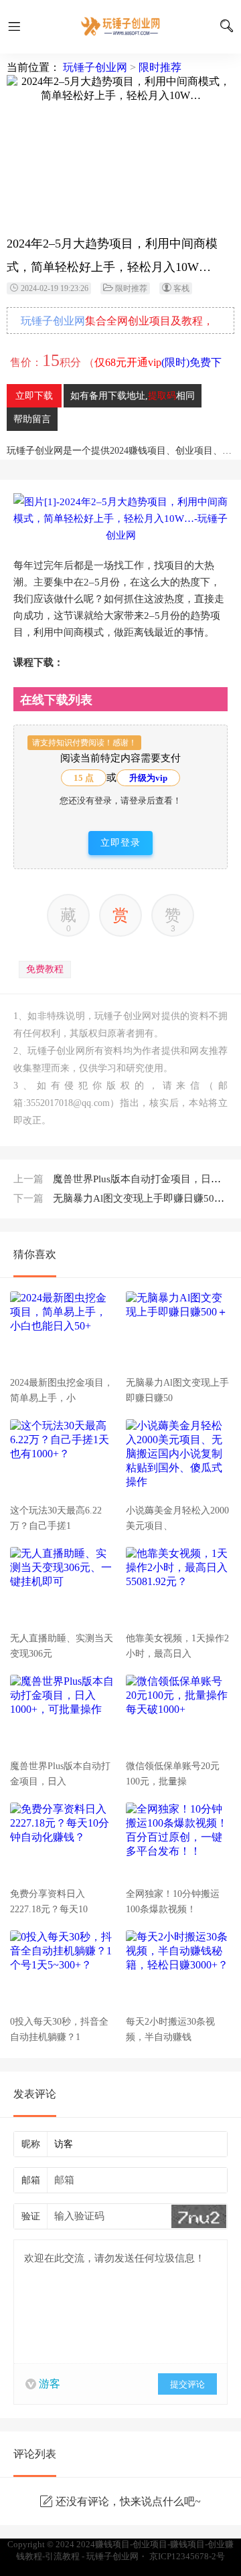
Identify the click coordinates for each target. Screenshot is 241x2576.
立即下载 (34, 396)
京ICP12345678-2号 (187, 2556)
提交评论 (187, 2384)
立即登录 (120, 843)
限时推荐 (160, 67)
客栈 (181, 288)
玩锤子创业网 (95, 67)
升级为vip (148, 778)
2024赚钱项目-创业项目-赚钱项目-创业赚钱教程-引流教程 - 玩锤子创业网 (120, 27)
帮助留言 (32, 419)
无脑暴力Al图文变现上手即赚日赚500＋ (122, 1198)
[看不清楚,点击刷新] (199, 2216)
